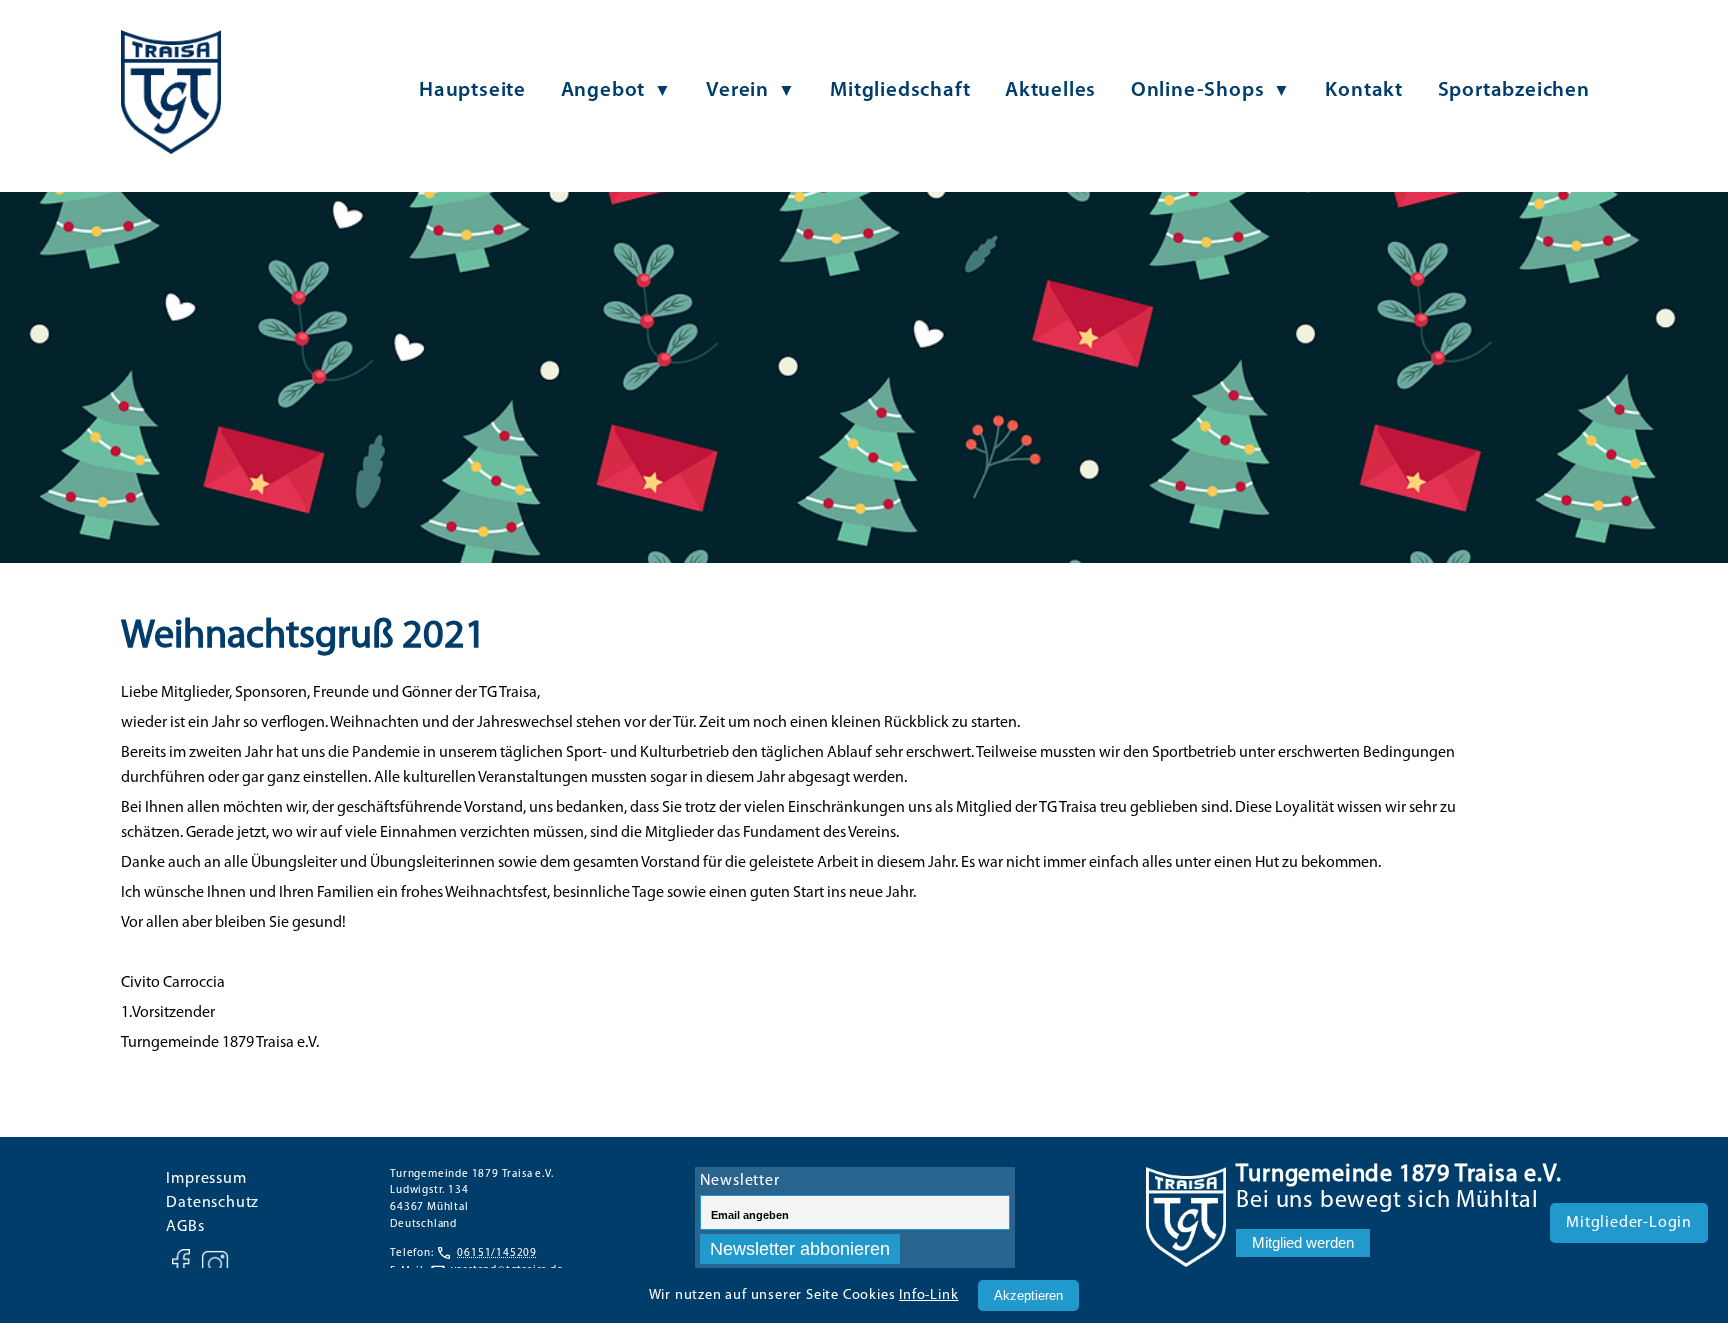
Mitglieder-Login (1629, 1223)
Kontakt (1364, 90)
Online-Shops (1198, 90)
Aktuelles (1050, 90)
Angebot (603, 90)
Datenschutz (212, 1203)
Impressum (206, 1179)
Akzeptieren (1028, 1295)
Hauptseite (472, 90)
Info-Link (928, 1295)
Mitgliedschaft (900, 90)
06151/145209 (497, 1253)
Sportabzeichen (1514, 90)
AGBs (185, 1227)
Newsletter (740, 1181)
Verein (737, 90)
